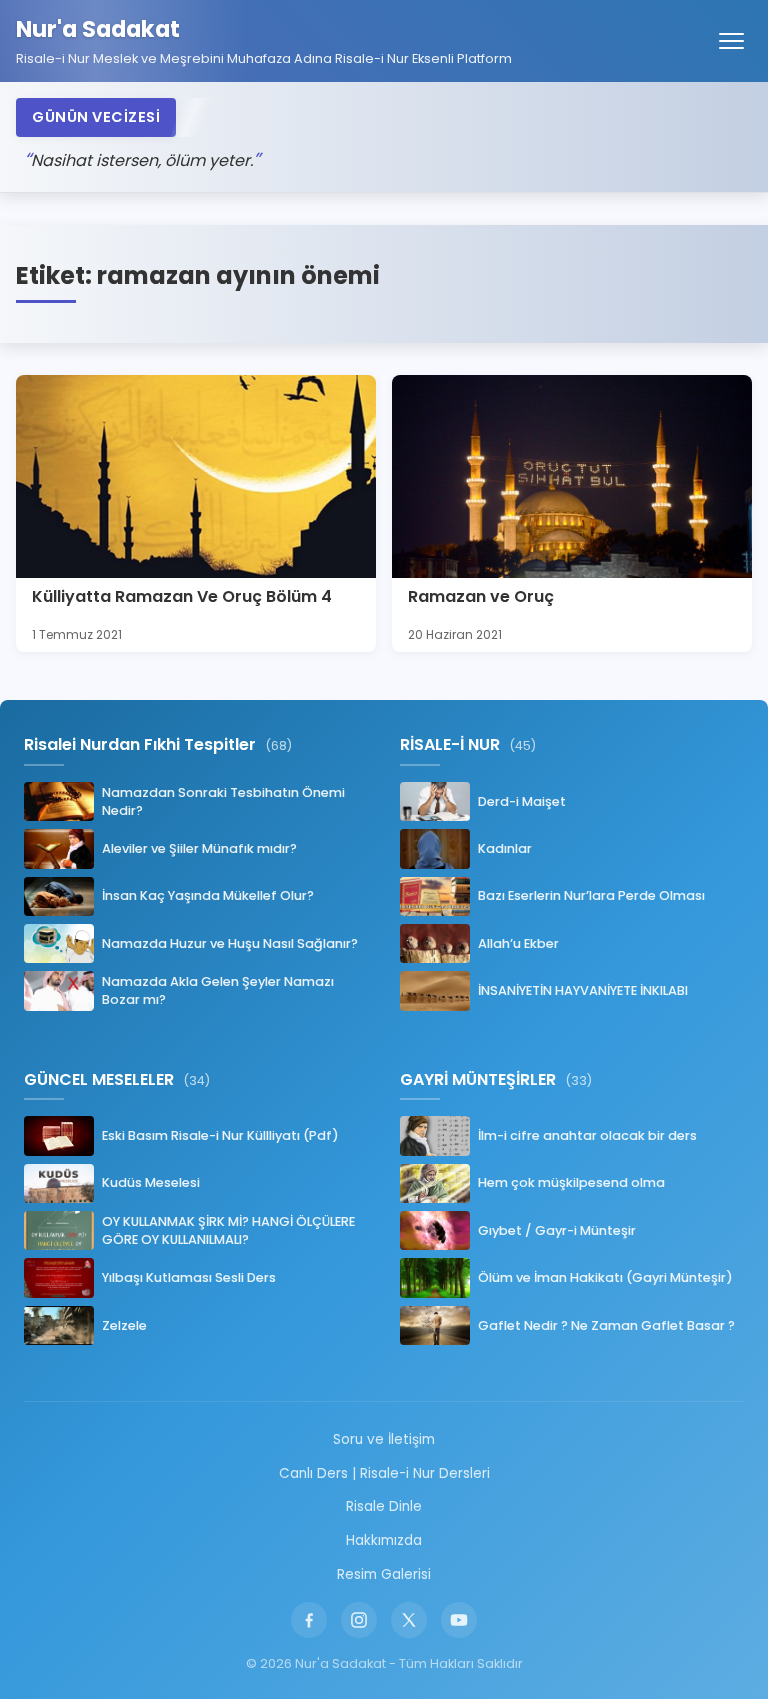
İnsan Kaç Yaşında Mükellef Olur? (208, 895)
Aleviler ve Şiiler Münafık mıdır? (199, 848)
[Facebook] (309, 1620)
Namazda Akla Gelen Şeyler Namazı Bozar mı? (218, 990)
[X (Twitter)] (409, 1620)
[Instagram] (359, 1620)
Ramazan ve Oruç (481, 596)
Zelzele (124, 1325)
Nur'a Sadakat (98, 29)
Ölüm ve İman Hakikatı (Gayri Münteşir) (605, 1277)
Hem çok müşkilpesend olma (571, 1182)
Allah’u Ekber (518, 943)
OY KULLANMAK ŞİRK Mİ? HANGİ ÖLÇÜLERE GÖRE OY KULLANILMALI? (228, 1230)
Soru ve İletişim (384, 1439)
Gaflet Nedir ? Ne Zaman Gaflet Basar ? (606, 1325)
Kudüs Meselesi (151, 1182)
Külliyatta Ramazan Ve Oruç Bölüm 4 (182, 596)
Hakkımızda (384, 1540)
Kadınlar (505, 848)
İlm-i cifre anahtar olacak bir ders (587, 1135)
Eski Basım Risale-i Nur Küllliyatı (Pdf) (220, 1135)
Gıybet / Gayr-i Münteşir (557, 1230)
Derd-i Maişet (522, 801)
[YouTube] (459, 1620)
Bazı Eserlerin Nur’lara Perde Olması (591, 895)
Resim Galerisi (384, 1574)
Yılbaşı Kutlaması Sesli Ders (189, 1277)
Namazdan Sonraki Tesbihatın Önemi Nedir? (223, 801)
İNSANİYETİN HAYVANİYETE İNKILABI (583, 990)
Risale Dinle (384, 1506)
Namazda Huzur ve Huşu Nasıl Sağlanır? (230, 943)
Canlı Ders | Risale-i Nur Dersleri (384, 1473)
